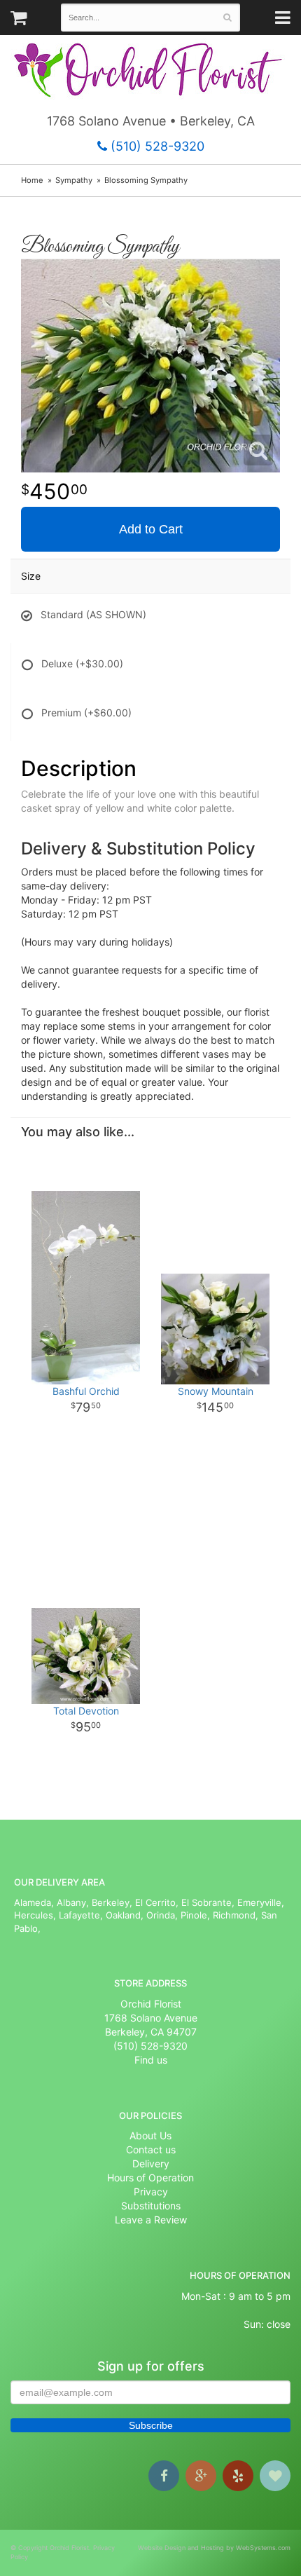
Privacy (151, 2192)
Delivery (151, 2163)
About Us (150, 2135)
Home (32, 180)
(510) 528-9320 (156, 146)
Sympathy (74, 180)
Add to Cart (151, 529)
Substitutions (151, 2206)
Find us (151, 2060)
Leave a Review (151, 2220)
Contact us (151, 2149)
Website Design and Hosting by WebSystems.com (214, 2548)
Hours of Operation (150, 2178)
